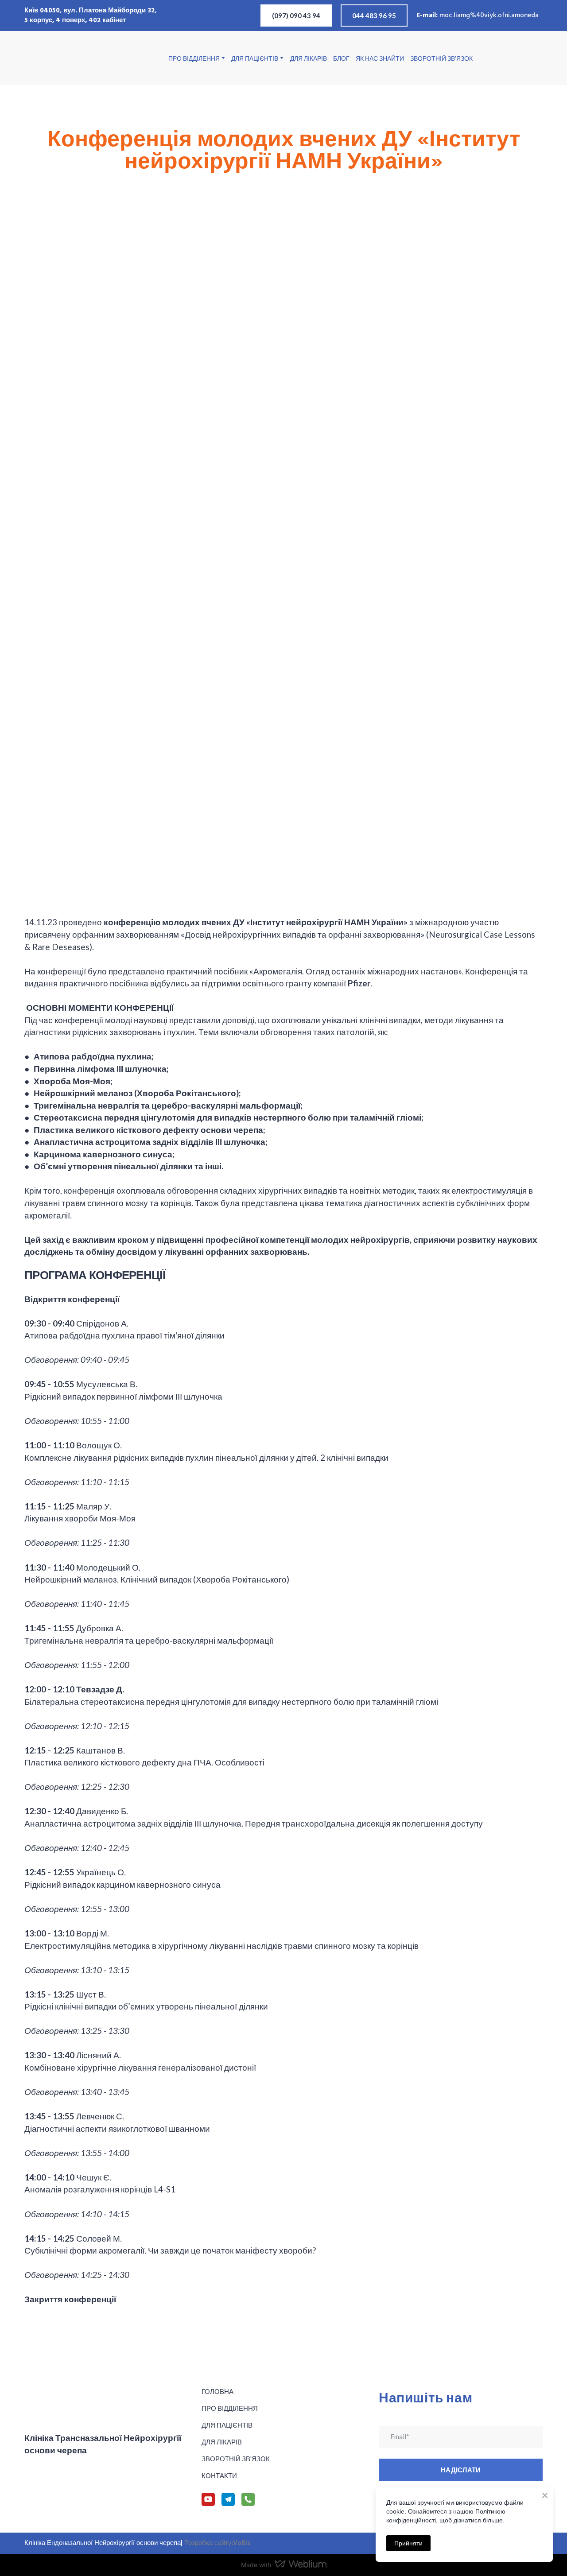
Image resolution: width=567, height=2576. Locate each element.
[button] (296, 16)
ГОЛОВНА (217, 2391)
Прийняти (408, 2543)
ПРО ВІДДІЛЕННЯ (194, 58)
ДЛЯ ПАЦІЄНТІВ (255, 58)
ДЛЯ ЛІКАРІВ (309, 58)
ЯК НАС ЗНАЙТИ (380, 58)
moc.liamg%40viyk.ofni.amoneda (489, 16)
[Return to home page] (69, 58)
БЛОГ (341, 58)
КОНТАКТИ (219, 2475)
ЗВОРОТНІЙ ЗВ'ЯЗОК (441, 58)
